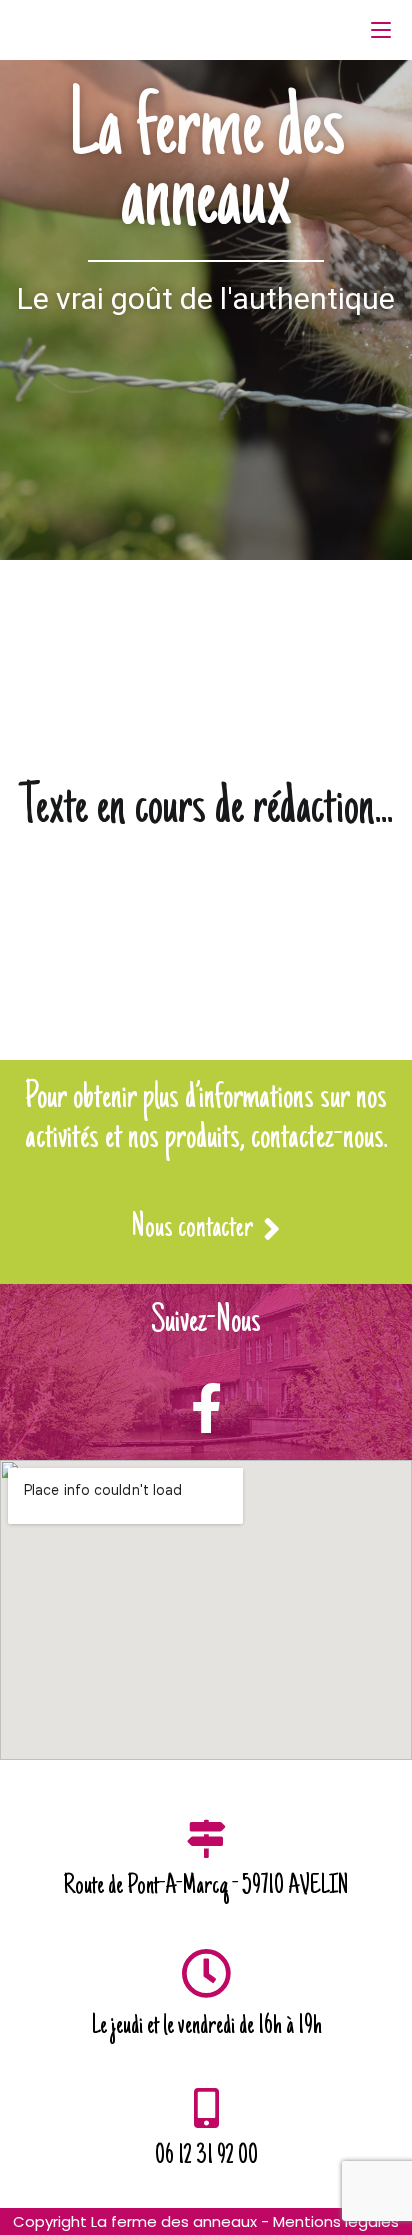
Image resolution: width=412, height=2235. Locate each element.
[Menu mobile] (381, 30)
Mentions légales (336, 2221)
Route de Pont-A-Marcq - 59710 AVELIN (206, 1887)
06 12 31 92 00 (206, 2157)
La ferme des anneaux (206, 168)
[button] (206, 1231)
